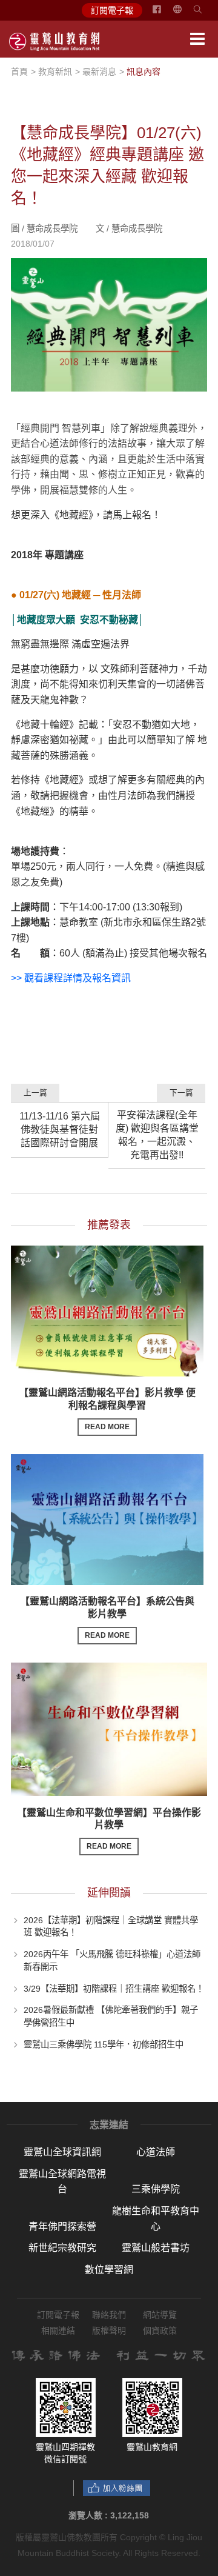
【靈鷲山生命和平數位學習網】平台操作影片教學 (109, 1829)
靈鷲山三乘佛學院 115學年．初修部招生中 (104, 2044)
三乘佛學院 (156, 2189)
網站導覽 (160, 2315)
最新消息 (99, 72)
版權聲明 (109, 2331)
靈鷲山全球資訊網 (62, 2152)
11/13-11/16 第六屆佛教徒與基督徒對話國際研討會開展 (60, 1130)
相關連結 (58, 2331)
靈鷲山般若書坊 (156, 2248)
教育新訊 (55, 72)
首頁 (19, 72)
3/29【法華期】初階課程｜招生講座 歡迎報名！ (114, 1988)
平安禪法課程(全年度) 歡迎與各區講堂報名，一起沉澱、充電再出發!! (157, 1135)
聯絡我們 (109, 2315)
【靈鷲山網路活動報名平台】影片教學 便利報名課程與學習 (107, 1409)
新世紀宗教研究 (62, 2248)
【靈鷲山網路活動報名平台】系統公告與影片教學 (107, 1618)
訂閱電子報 (112, 10)
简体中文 (185, 14)
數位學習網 (109, 2270)
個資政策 (160, 2331)
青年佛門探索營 (62, 2227)
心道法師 (156, 2152)
